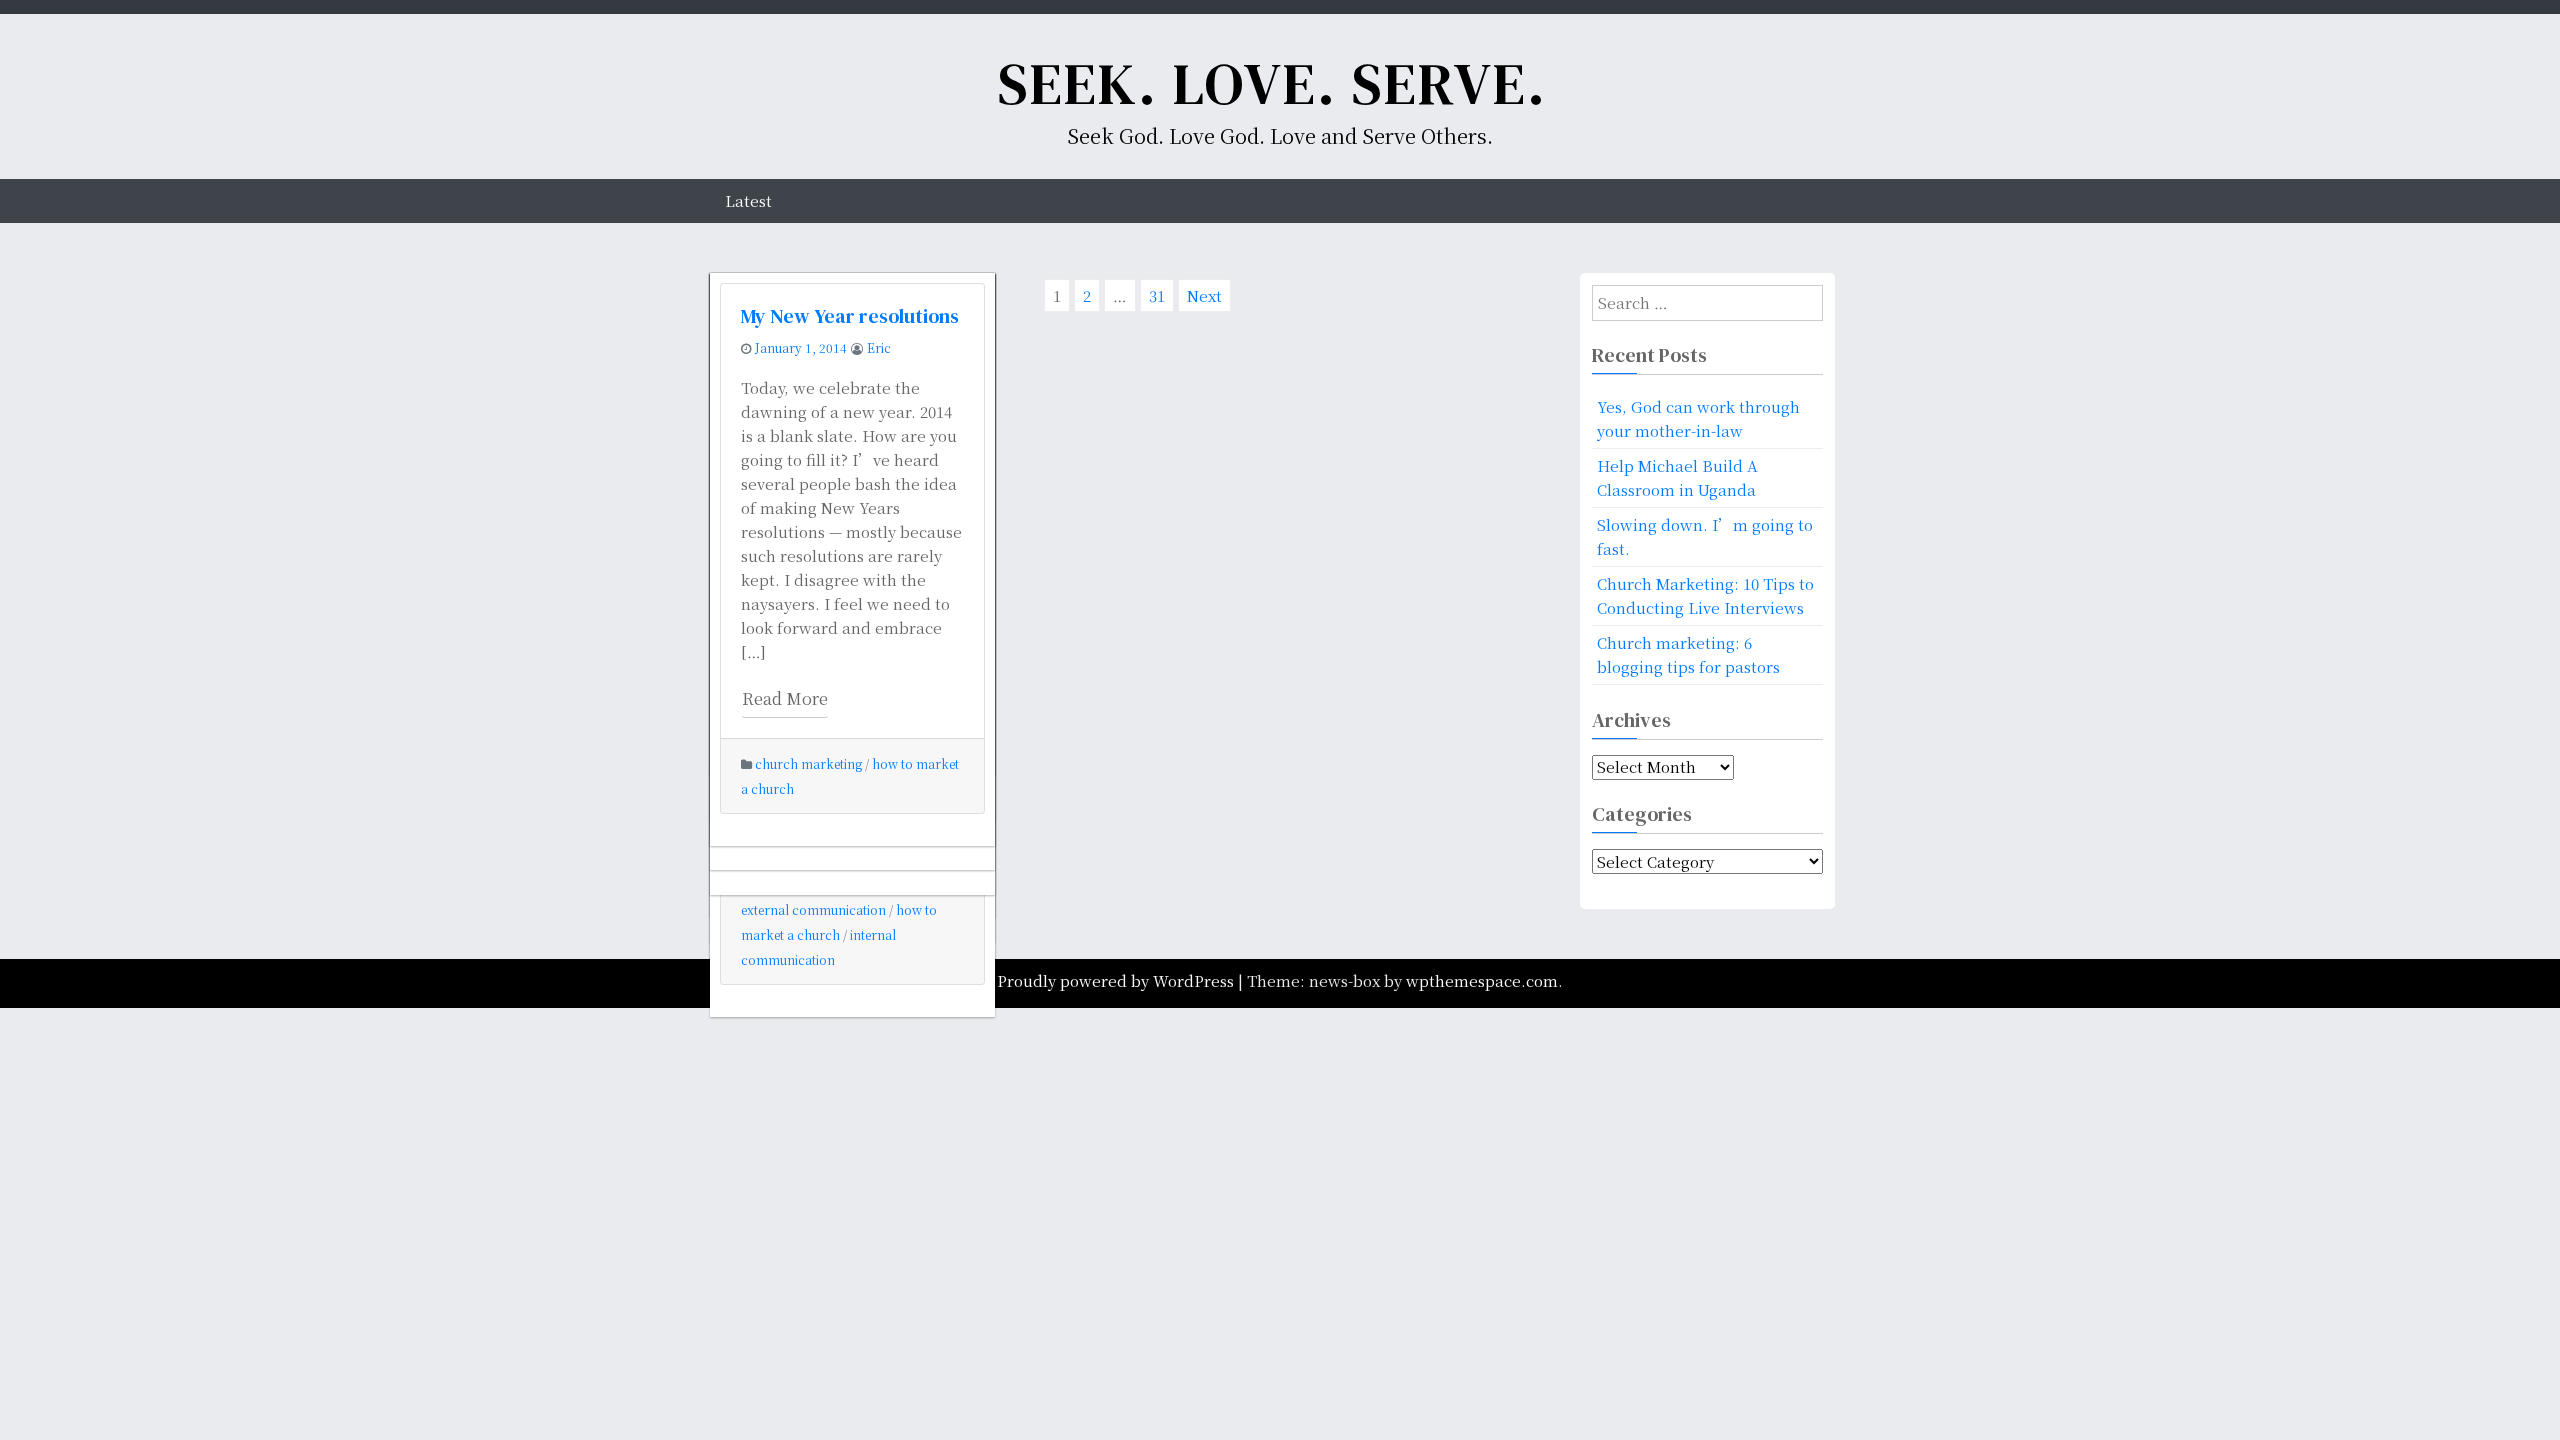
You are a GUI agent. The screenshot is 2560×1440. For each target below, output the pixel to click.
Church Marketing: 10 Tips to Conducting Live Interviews (1705, 595)
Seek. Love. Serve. (1272, 83)
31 (1158, 298)
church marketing (808, 763)
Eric (879, 347)
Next (1204, 295)
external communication (813, 909)
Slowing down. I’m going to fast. (1705, 536)
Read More (785, 698)
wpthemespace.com (1482, 980)
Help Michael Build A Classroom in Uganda (1677, 477)
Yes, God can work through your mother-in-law (1698, 418)
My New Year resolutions (850, 316)
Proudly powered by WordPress (1117, 980)
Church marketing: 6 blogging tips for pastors (1688, 654)
